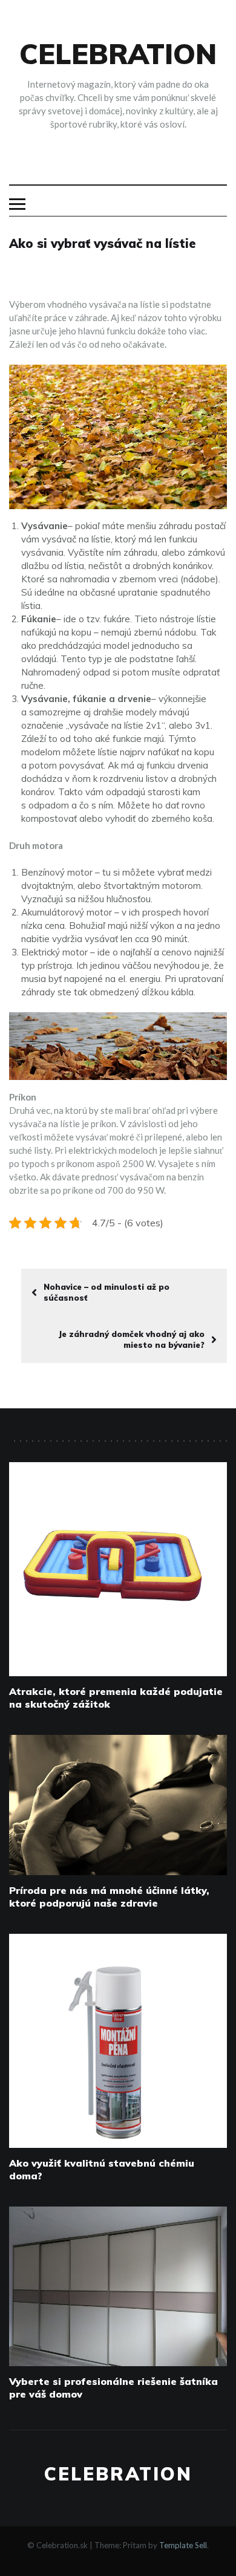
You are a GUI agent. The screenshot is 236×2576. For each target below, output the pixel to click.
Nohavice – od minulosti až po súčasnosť (107, 1292)
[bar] (17, 204)
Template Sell (183, 2545)
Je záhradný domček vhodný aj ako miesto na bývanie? (131, 1339)
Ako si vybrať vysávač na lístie (103, 243)
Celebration (118, 54)
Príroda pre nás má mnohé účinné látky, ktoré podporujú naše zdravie (109, 1897)
